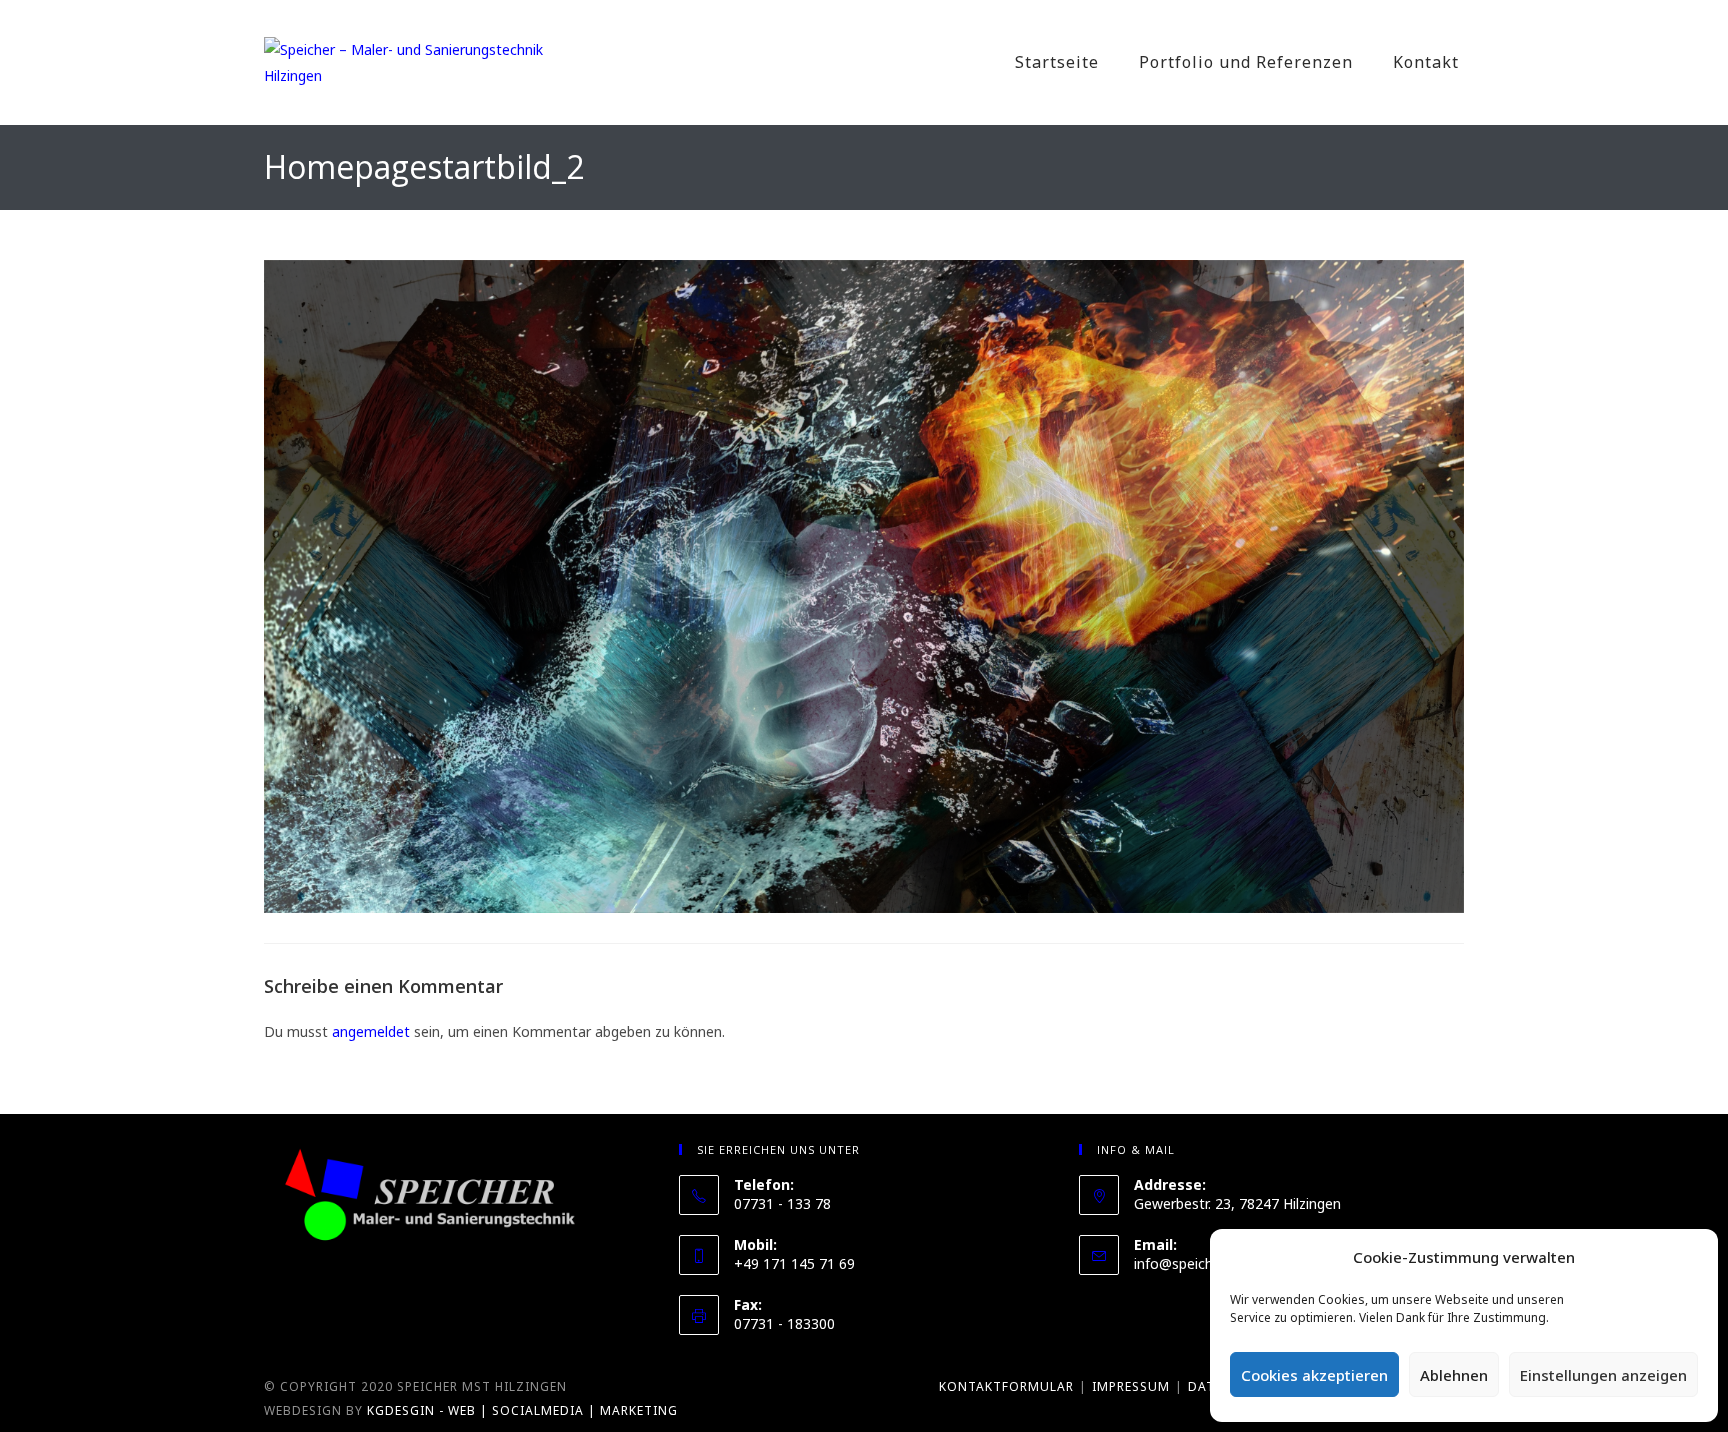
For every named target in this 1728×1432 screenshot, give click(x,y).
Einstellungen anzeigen (1603, 1375)
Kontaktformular (1006, 1386)
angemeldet (371, 1031)
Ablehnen (1454, 1375)
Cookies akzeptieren (1314, 1375)
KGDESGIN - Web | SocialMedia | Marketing (522, 1410)
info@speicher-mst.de (1205, 1263)
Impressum (1131, 1386)
